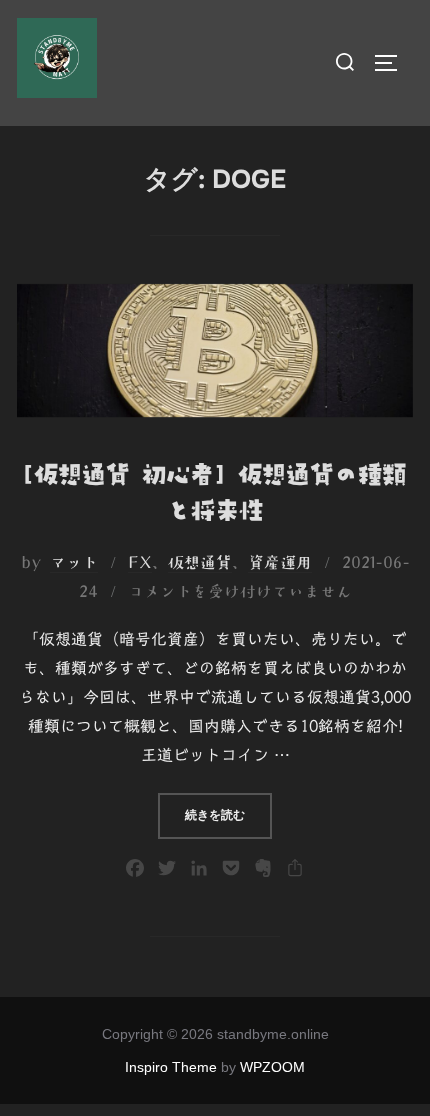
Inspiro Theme (171, 1067)
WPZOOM (272, 1067)
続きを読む (228, 814)
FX (140, 562)
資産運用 (280, 562)
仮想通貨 (200, 562)
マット (74, 562)
